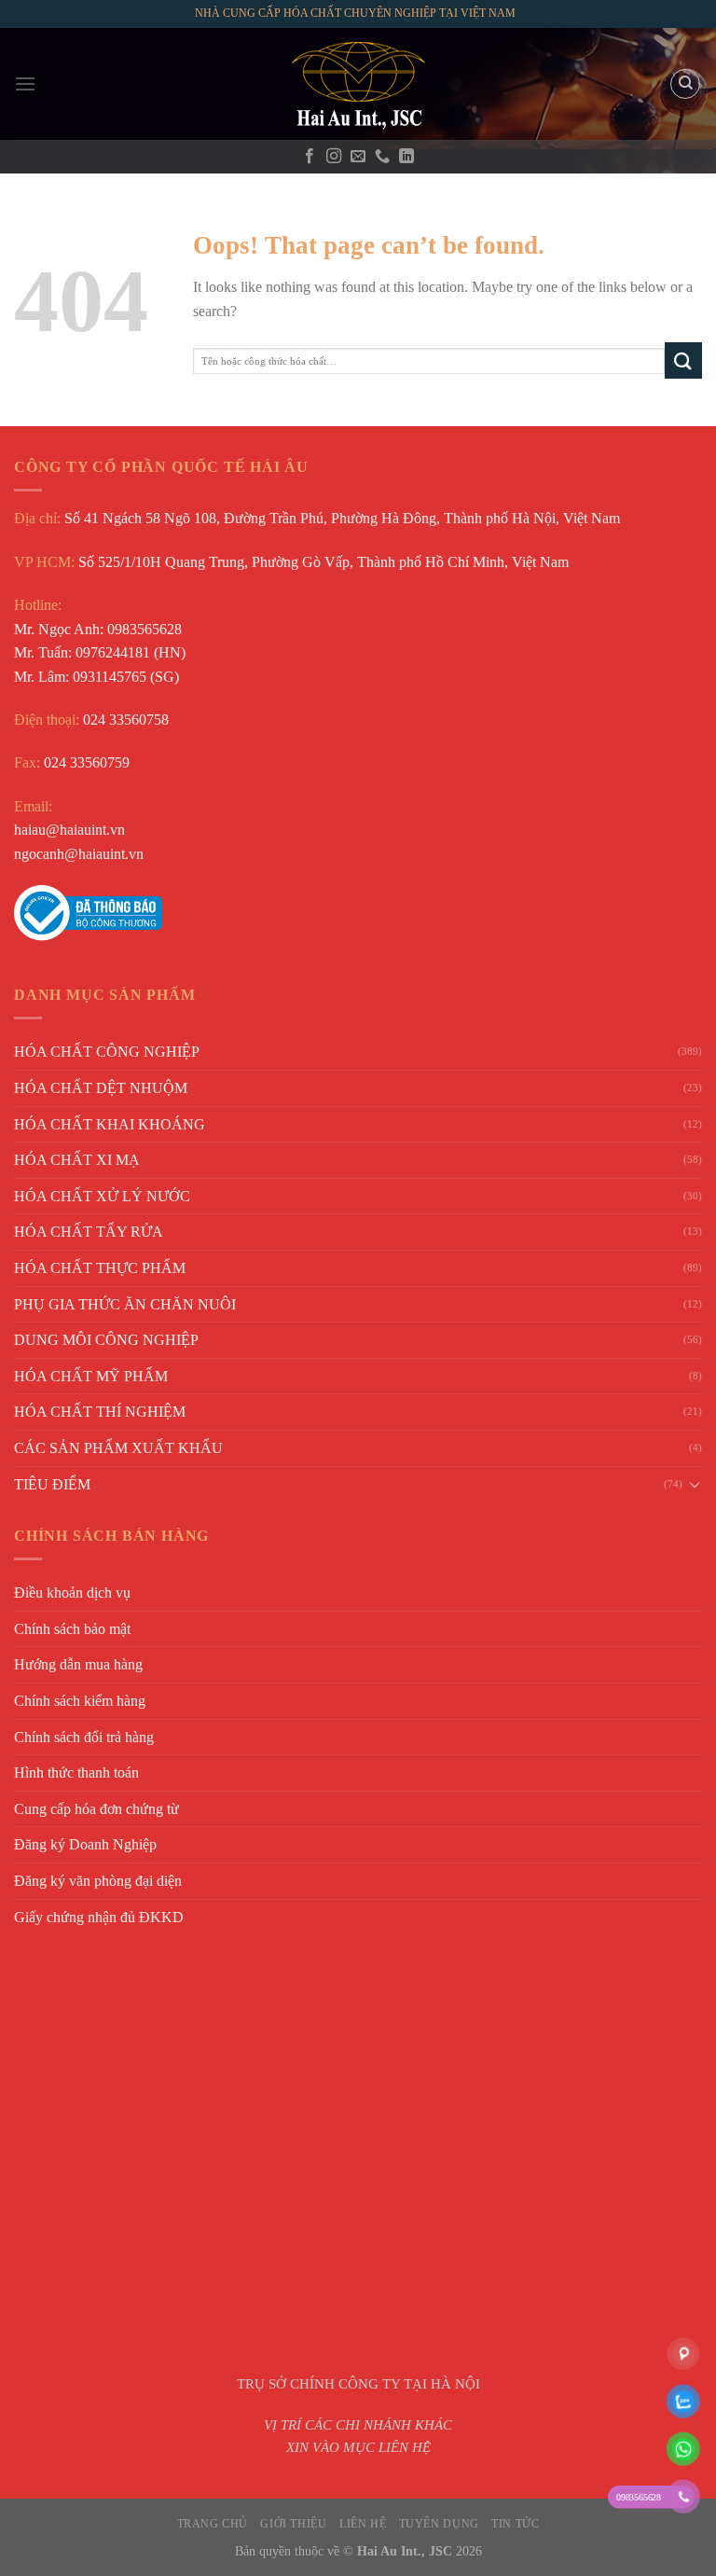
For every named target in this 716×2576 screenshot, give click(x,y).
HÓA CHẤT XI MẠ (77, 1160)
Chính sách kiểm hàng (80, 1701)
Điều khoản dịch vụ (72, 1593)
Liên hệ (363, 2524)
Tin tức (515, 2524)
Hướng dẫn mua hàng (78, 1664)
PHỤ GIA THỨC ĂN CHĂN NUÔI (125, 1304)
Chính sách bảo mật (72, 1629)
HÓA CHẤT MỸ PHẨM (91, 1376)
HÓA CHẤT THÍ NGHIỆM (100, 1412)
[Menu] (25, 83)
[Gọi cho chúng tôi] (382, 157)
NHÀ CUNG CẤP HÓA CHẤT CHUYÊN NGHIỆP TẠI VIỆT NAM (355, 13)
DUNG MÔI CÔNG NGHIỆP (106, 1340)
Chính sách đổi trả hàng (84, 1737)
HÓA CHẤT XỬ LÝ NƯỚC (102, 1196)
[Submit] (683, 360)
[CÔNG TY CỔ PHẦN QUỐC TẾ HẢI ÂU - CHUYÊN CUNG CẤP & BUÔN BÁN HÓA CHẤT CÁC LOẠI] (358, 84)
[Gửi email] (358, 157)
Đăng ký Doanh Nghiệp (85, 1844)
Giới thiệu (293, 2524)
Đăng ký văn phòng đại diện (98, 1881)
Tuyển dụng (439, 2524)
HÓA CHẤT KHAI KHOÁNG (110, 1124)
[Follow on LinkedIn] (406, 157)
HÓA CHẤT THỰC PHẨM (100, 1268)
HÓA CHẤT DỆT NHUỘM (101, 1088)
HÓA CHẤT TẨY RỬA (89, 1232)
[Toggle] (695, 1484)
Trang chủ (213, 2524)
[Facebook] (310, 157)
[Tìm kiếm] (685, 84)
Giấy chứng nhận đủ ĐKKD (99, 1917)
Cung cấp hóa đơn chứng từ (96, 1809)
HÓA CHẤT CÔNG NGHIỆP (107, 1052)
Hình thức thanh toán (76, 1773)
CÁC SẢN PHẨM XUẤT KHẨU (118, 1448)
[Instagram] (334, 157)
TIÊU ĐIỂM (52, 1484)
